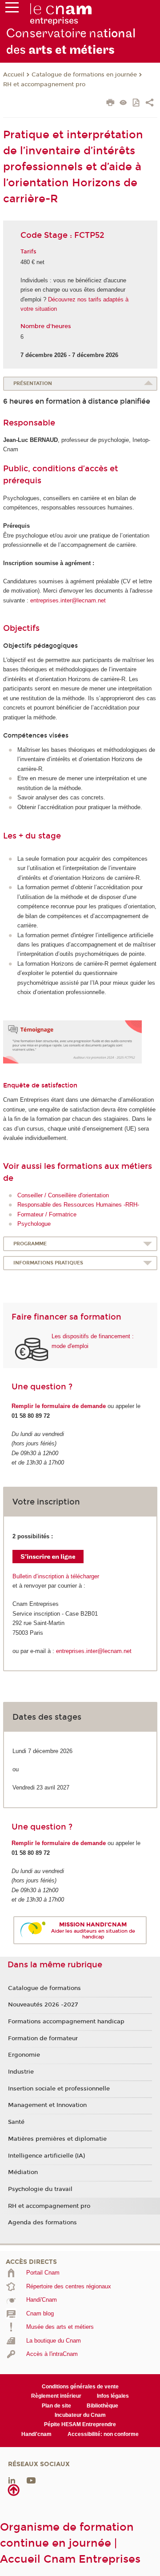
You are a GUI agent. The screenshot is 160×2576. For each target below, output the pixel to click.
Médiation (23, 2172)
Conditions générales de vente (80, 2387)
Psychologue (34, 1224)
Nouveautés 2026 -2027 (43, 2005)
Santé (16, 2122)
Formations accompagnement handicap (66, 2022)
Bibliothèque (102, 2406)
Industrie (21, 2072)
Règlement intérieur (56, 2396)
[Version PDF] (137, 103)
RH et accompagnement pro (44, 84)
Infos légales (113, 2396)
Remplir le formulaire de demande (59, 1406)
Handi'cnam (36, 2434)
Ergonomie (24, 2055)
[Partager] (150, 104)
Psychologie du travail (40, 2189)
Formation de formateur (43, 2038)
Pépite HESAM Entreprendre (80, 2424)
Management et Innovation (47, 2105)
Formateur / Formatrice (47, 1214)
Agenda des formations (42, 2223)
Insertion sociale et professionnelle (59, 2089)
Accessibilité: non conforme (103, 2434)
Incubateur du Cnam (80, 2415)
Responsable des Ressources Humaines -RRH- (78, 1205)
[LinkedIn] (12, 2480)
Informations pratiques (48, 1263)
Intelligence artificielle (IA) (46, 2156)
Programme (30, 1244)
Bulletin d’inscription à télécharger (56, 1576)
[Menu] (12, 9)
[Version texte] (123, 103)
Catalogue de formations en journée (84, 75)
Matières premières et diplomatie (57, 2139)
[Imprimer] (110, 104)
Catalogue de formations (44, 1988)
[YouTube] (31, 2480)
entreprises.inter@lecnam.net (68, 600)
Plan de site (56, 2406)
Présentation (33, 383)
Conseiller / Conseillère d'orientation (63, 1195)
